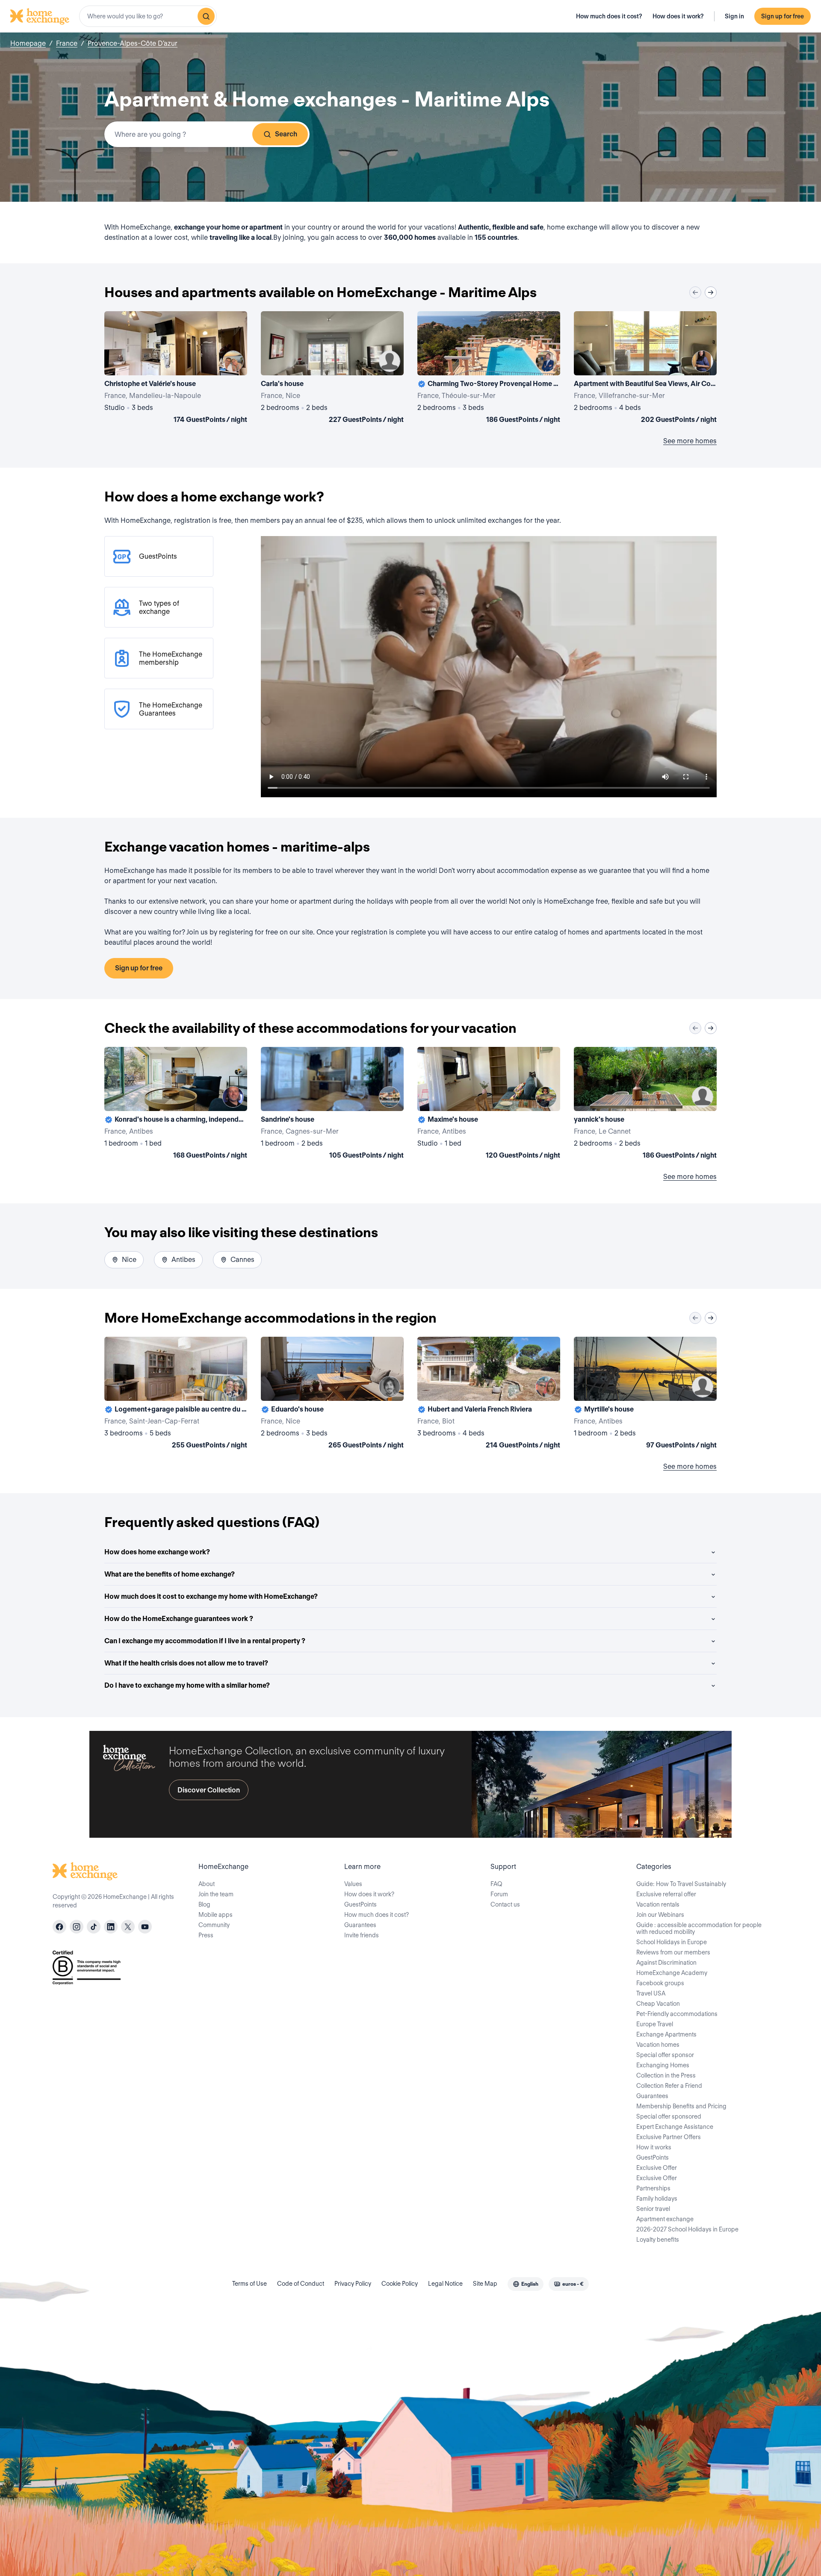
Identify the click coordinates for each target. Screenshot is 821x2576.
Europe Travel (655, 2024)
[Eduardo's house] (332, 1394)
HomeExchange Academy (672, 1973)
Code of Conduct (301, 2284)
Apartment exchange (665, 2219)
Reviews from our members (673, 1952)
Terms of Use (250, 2284)
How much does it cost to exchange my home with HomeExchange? (211, 1596)
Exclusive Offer (657, 2168)
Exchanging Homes (663, 2065)
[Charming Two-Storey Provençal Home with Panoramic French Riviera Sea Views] (489, 369)
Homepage (28, 43)
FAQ (496, 1884)
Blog (204, 1904)
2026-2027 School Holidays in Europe (687, 2229)
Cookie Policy (400, 2284)
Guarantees (360, 1925)
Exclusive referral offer (666, 1894)
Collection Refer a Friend (669, 2086)
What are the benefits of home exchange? (170, 1574)
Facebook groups (660, 1983)
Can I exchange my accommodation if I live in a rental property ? (205, 1641)
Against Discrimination (666, 1963)
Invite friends (362, 1935)
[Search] (206, 16)
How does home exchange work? (157, 1552)
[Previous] (695, 292)
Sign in (734, 16)
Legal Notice (445, 2284)
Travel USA (651, 1993)
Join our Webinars (660, 1915)
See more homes (690, 441)
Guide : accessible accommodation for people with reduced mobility (699, 1928)
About (207, 1884)
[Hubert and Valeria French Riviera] (489, 1394)
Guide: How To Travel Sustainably (681, 1884)
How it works (654, 2147)
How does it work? (678, 16)
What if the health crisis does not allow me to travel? (186, 1663)
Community (214, 1925)
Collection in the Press (666, 2075)
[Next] (711, 292)
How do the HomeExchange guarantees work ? (179, 1619)
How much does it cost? (609, 16)
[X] (128, 1927)
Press (206, 1935)
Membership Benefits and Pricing (681, 2106)
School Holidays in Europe (672, 1942)
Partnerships (653, 2188)
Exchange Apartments (666, 2034)
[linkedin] (111, 1927)
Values (353, 1884)
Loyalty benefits (658, 2240)
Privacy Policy (353, 2284)
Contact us (505, 1904)
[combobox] (148, 16)
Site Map (485, 2284)
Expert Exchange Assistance (675, 2127)
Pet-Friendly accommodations (677, 2014)
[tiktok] (94, 1927)
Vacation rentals (658, 1904)
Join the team (216, 1894)
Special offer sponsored (669, 2116)
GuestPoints (360, 1904)
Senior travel (653, 2209)
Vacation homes (658, 2045)
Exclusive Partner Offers (669, 2137)
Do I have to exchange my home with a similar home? (187, 1685)
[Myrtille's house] (645, 1394)
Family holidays (657, 2199)
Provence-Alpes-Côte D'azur (133, 43)
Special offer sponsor (665, 2055)
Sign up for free (783, 16)
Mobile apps (216, 1915)
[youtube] (145, 1927)
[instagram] (77, 1927)
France (67, 43)
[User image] (233, 361)
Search (286, 134)
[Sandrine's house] (332, 1105)
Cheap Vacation (658, 2004)
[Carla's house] (332, 369)
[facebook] (59, 1927)
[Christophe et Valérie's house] (176, 369)
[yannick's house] (645, 1105)
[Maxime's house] (489, 1105)
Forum (499, 1894)
